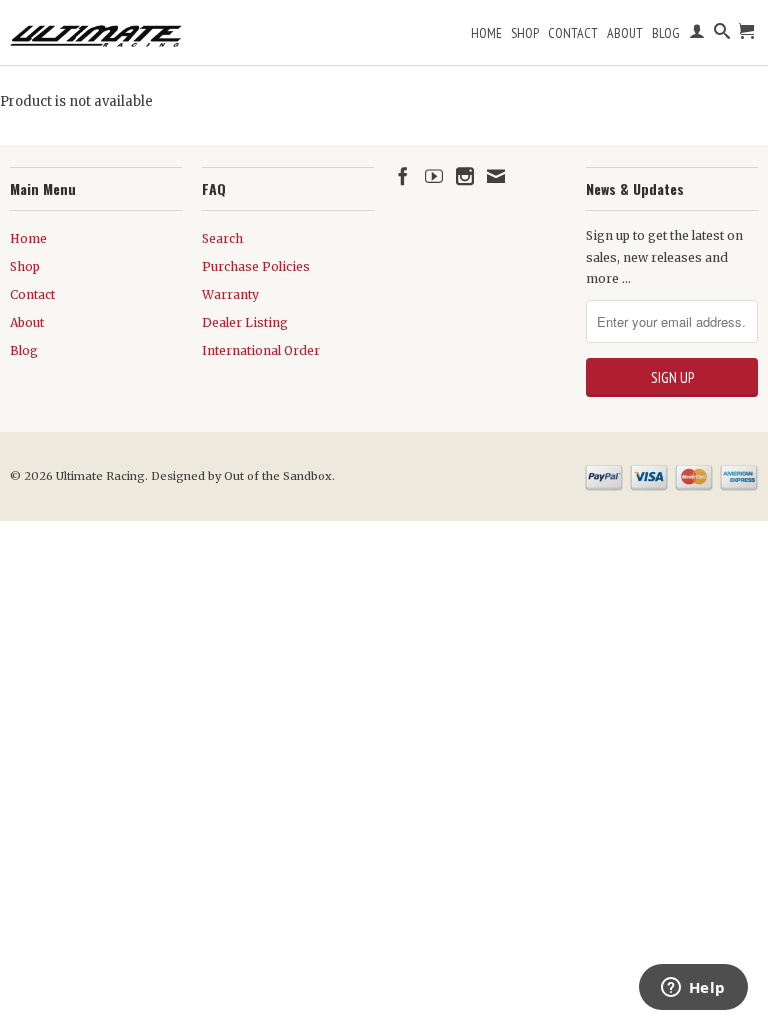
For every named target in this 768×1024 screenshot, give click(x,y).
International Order (261, 350)
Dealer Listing (245, 322)
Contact (573, 33)
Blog (666, 33)
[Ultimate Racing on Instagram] (465, 176)
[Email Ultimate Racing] (496, 176)
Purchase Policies (256, 266)
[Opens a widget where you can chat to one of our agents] (693, 989)
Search (222, 238)
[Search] (722, 35)
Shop (525, 33)
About (625, 33)
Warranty (230, 294)
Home (486, 33)
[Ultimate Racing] (96, 31)
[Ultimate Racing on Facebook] (403, 176)
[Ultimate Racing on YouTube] (434, 176)
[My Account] (697, 35)
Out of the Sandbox (278, 476)
